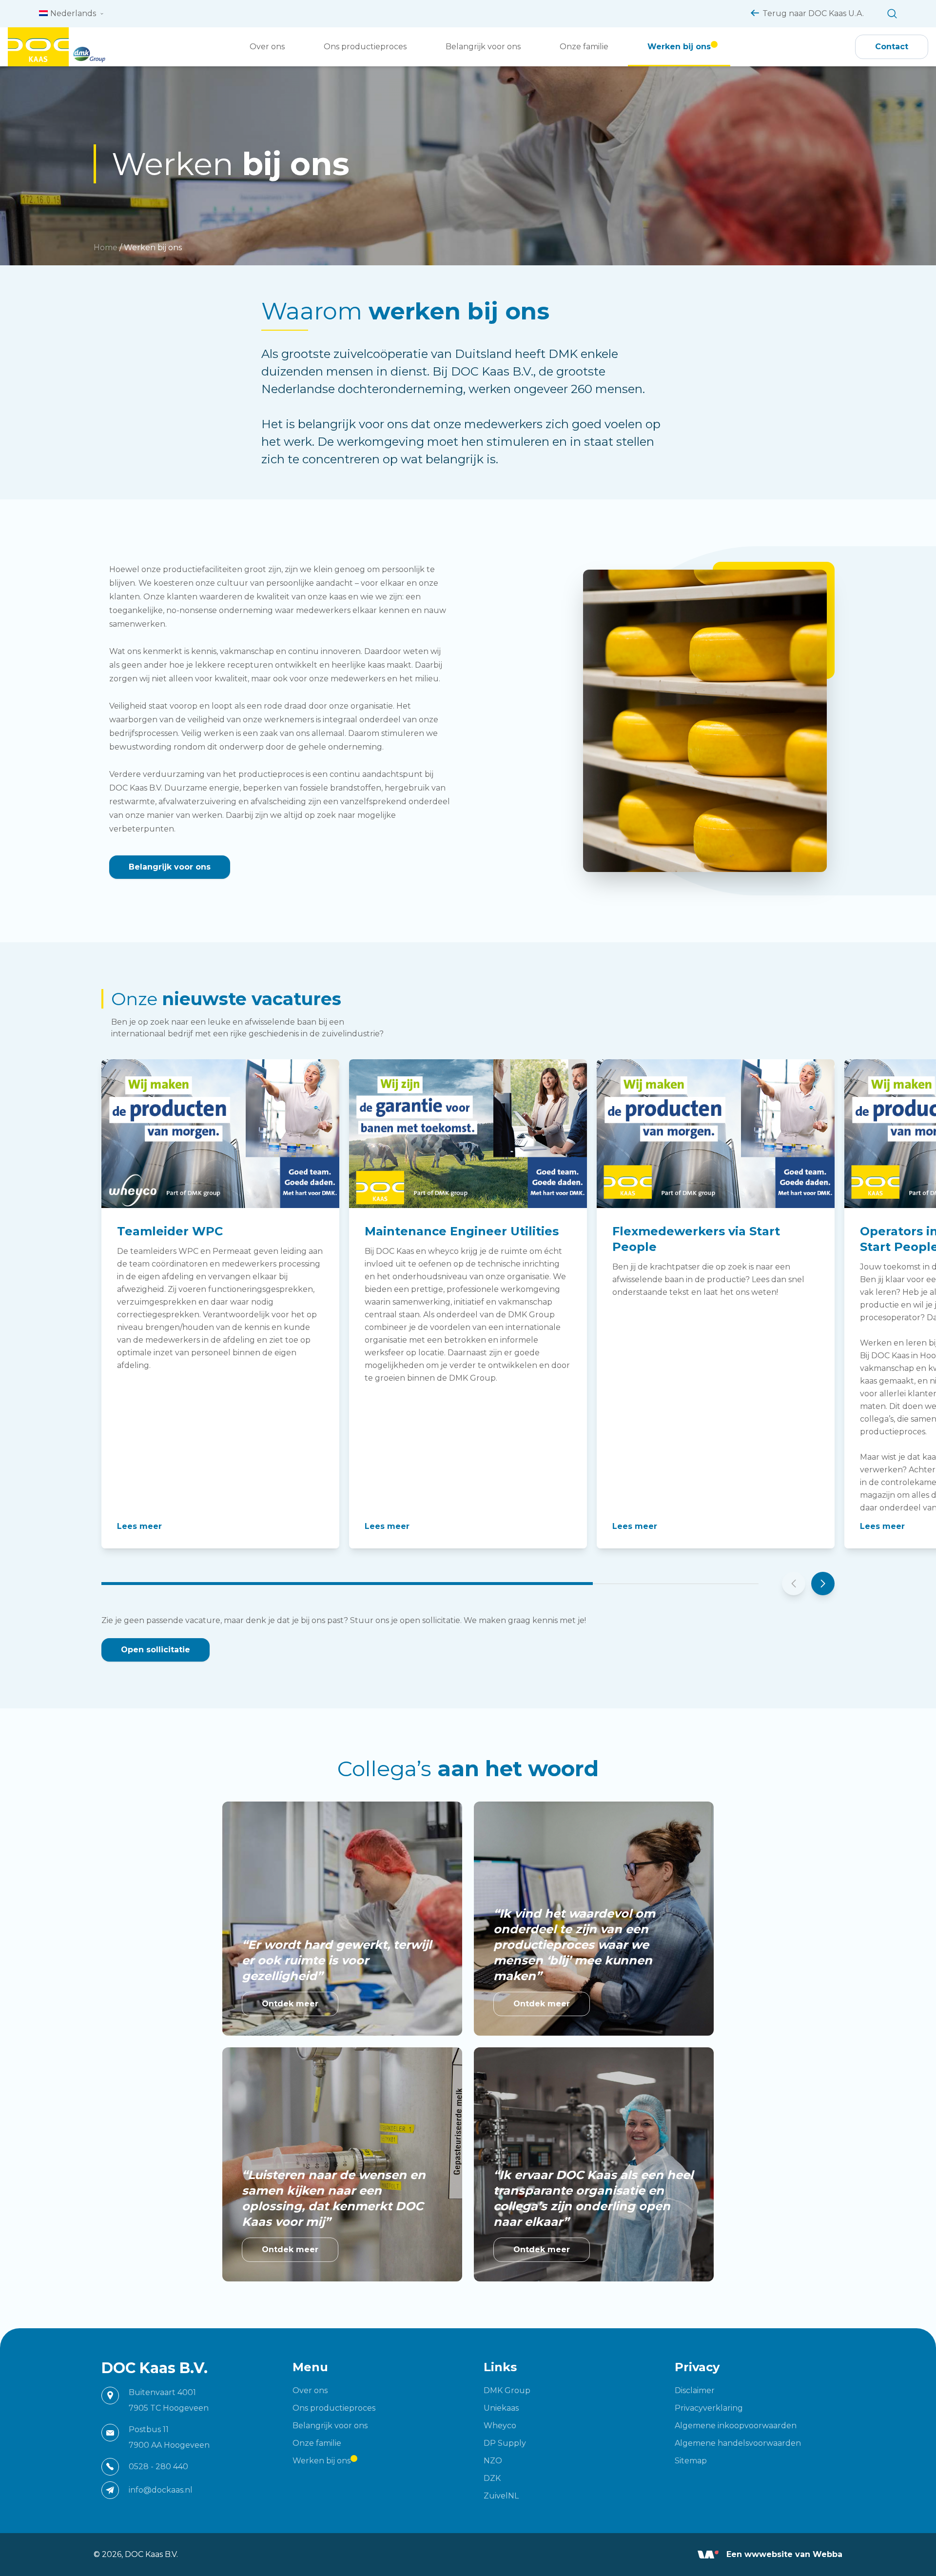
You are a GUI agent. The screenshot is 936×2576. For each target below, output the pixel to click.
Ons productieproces (365, 47)
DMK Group (507, 2390)
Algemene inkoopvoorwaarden (736, 2426)
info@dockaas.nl (161, 2490)
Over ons (267, 47)
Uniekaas (501, 2408)
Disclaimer (695, 2390)
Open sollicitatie (156, 1650)
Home (106, 248)
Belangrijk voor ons (483, 47)
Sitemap (691, 2461)
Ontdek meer (290, 2004)
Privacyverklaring (709, 2408)
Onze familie (584, 47)
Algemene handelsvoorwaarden (738, 2443)
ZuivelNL (501, 2496)
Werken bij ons (679, 47)
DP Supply (505, 2443)
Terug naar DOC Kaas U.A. (813, 13)
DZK (492, 2478)
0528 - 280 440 (158, 2467)
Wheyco (500, 2426)
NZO (493, 2461)
